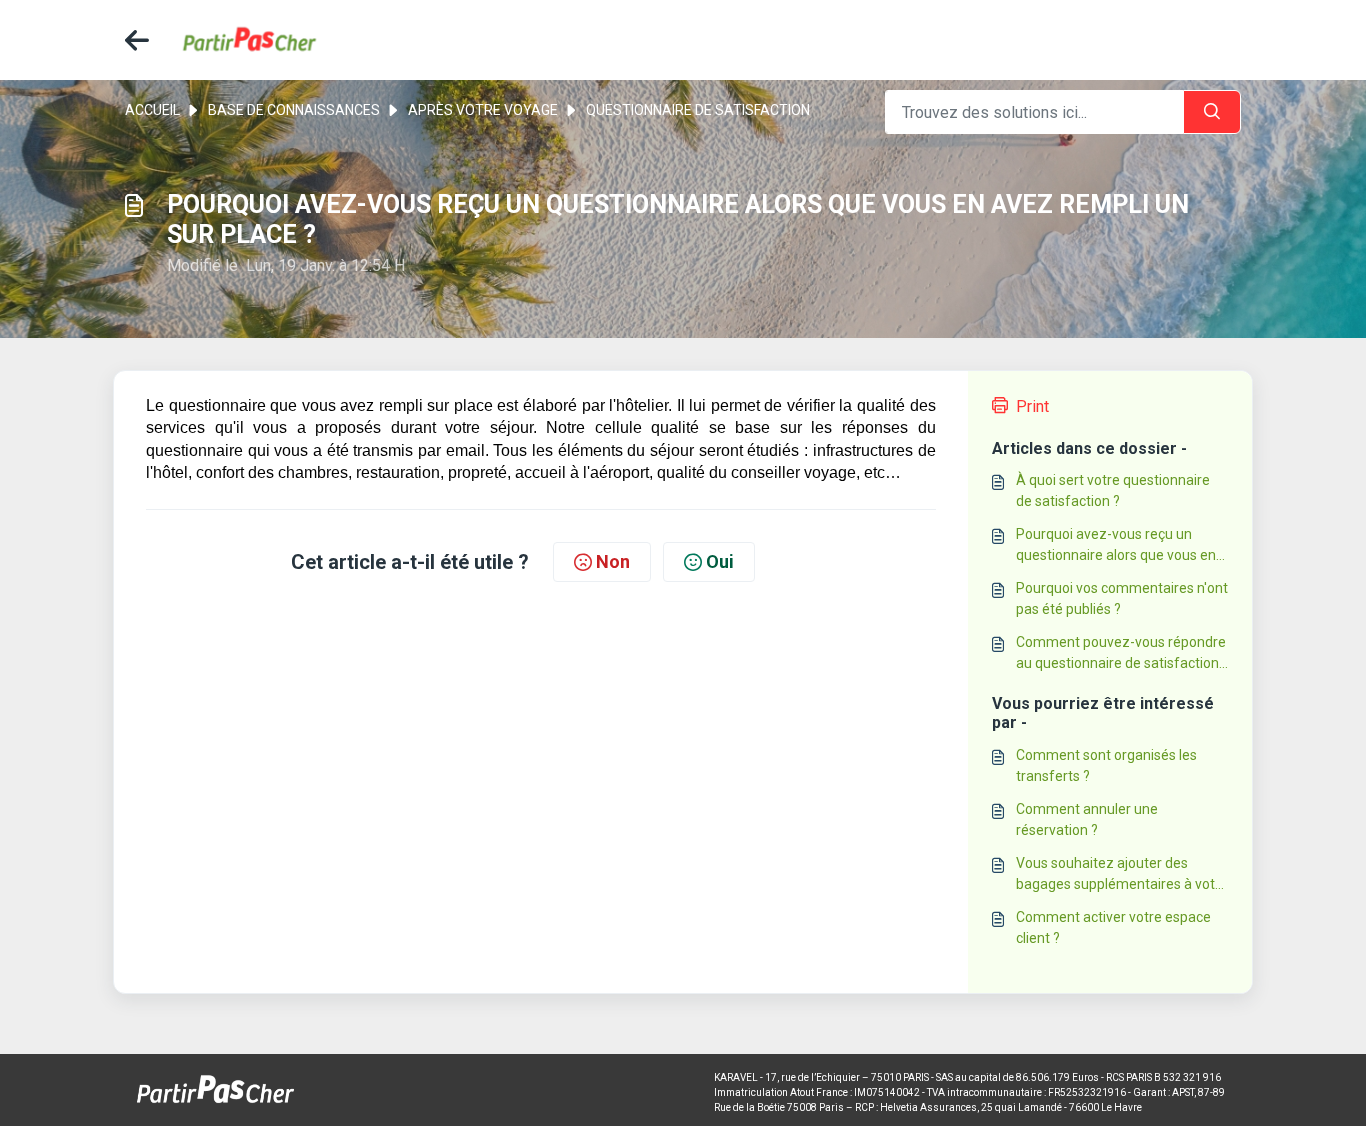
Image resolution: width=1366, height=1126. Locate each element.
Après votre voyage (483, 110)
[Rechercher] (1212, 112)
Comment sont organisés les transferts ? (1106, 765)
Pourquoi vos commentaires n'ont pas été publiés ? (1122, 598)
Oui (720, 561)
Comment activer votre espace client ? (1113, 927)
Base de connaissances (294, 110)
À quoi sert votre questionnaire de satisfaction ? (1113, 490)
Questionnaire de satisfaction (698, 110)
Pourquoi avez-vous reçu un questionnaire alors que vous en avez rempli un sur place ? (1116, 546)
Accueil (152, 110)
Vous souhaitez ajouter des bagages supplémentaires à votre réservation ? (1122, 875)
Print (1032, 406)
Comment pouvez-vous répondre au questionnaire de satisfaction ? (1121, 654)
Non (613, 561)
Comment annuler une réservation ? (1087, 819)
